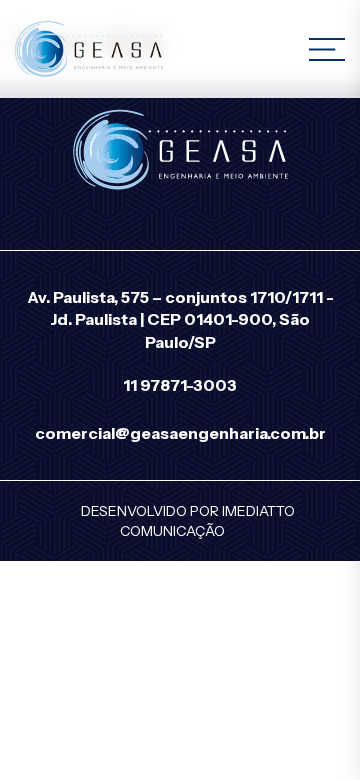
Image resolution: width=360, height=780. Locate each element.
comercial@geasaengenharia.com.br (180, 433)
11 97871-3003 (180, 385)
